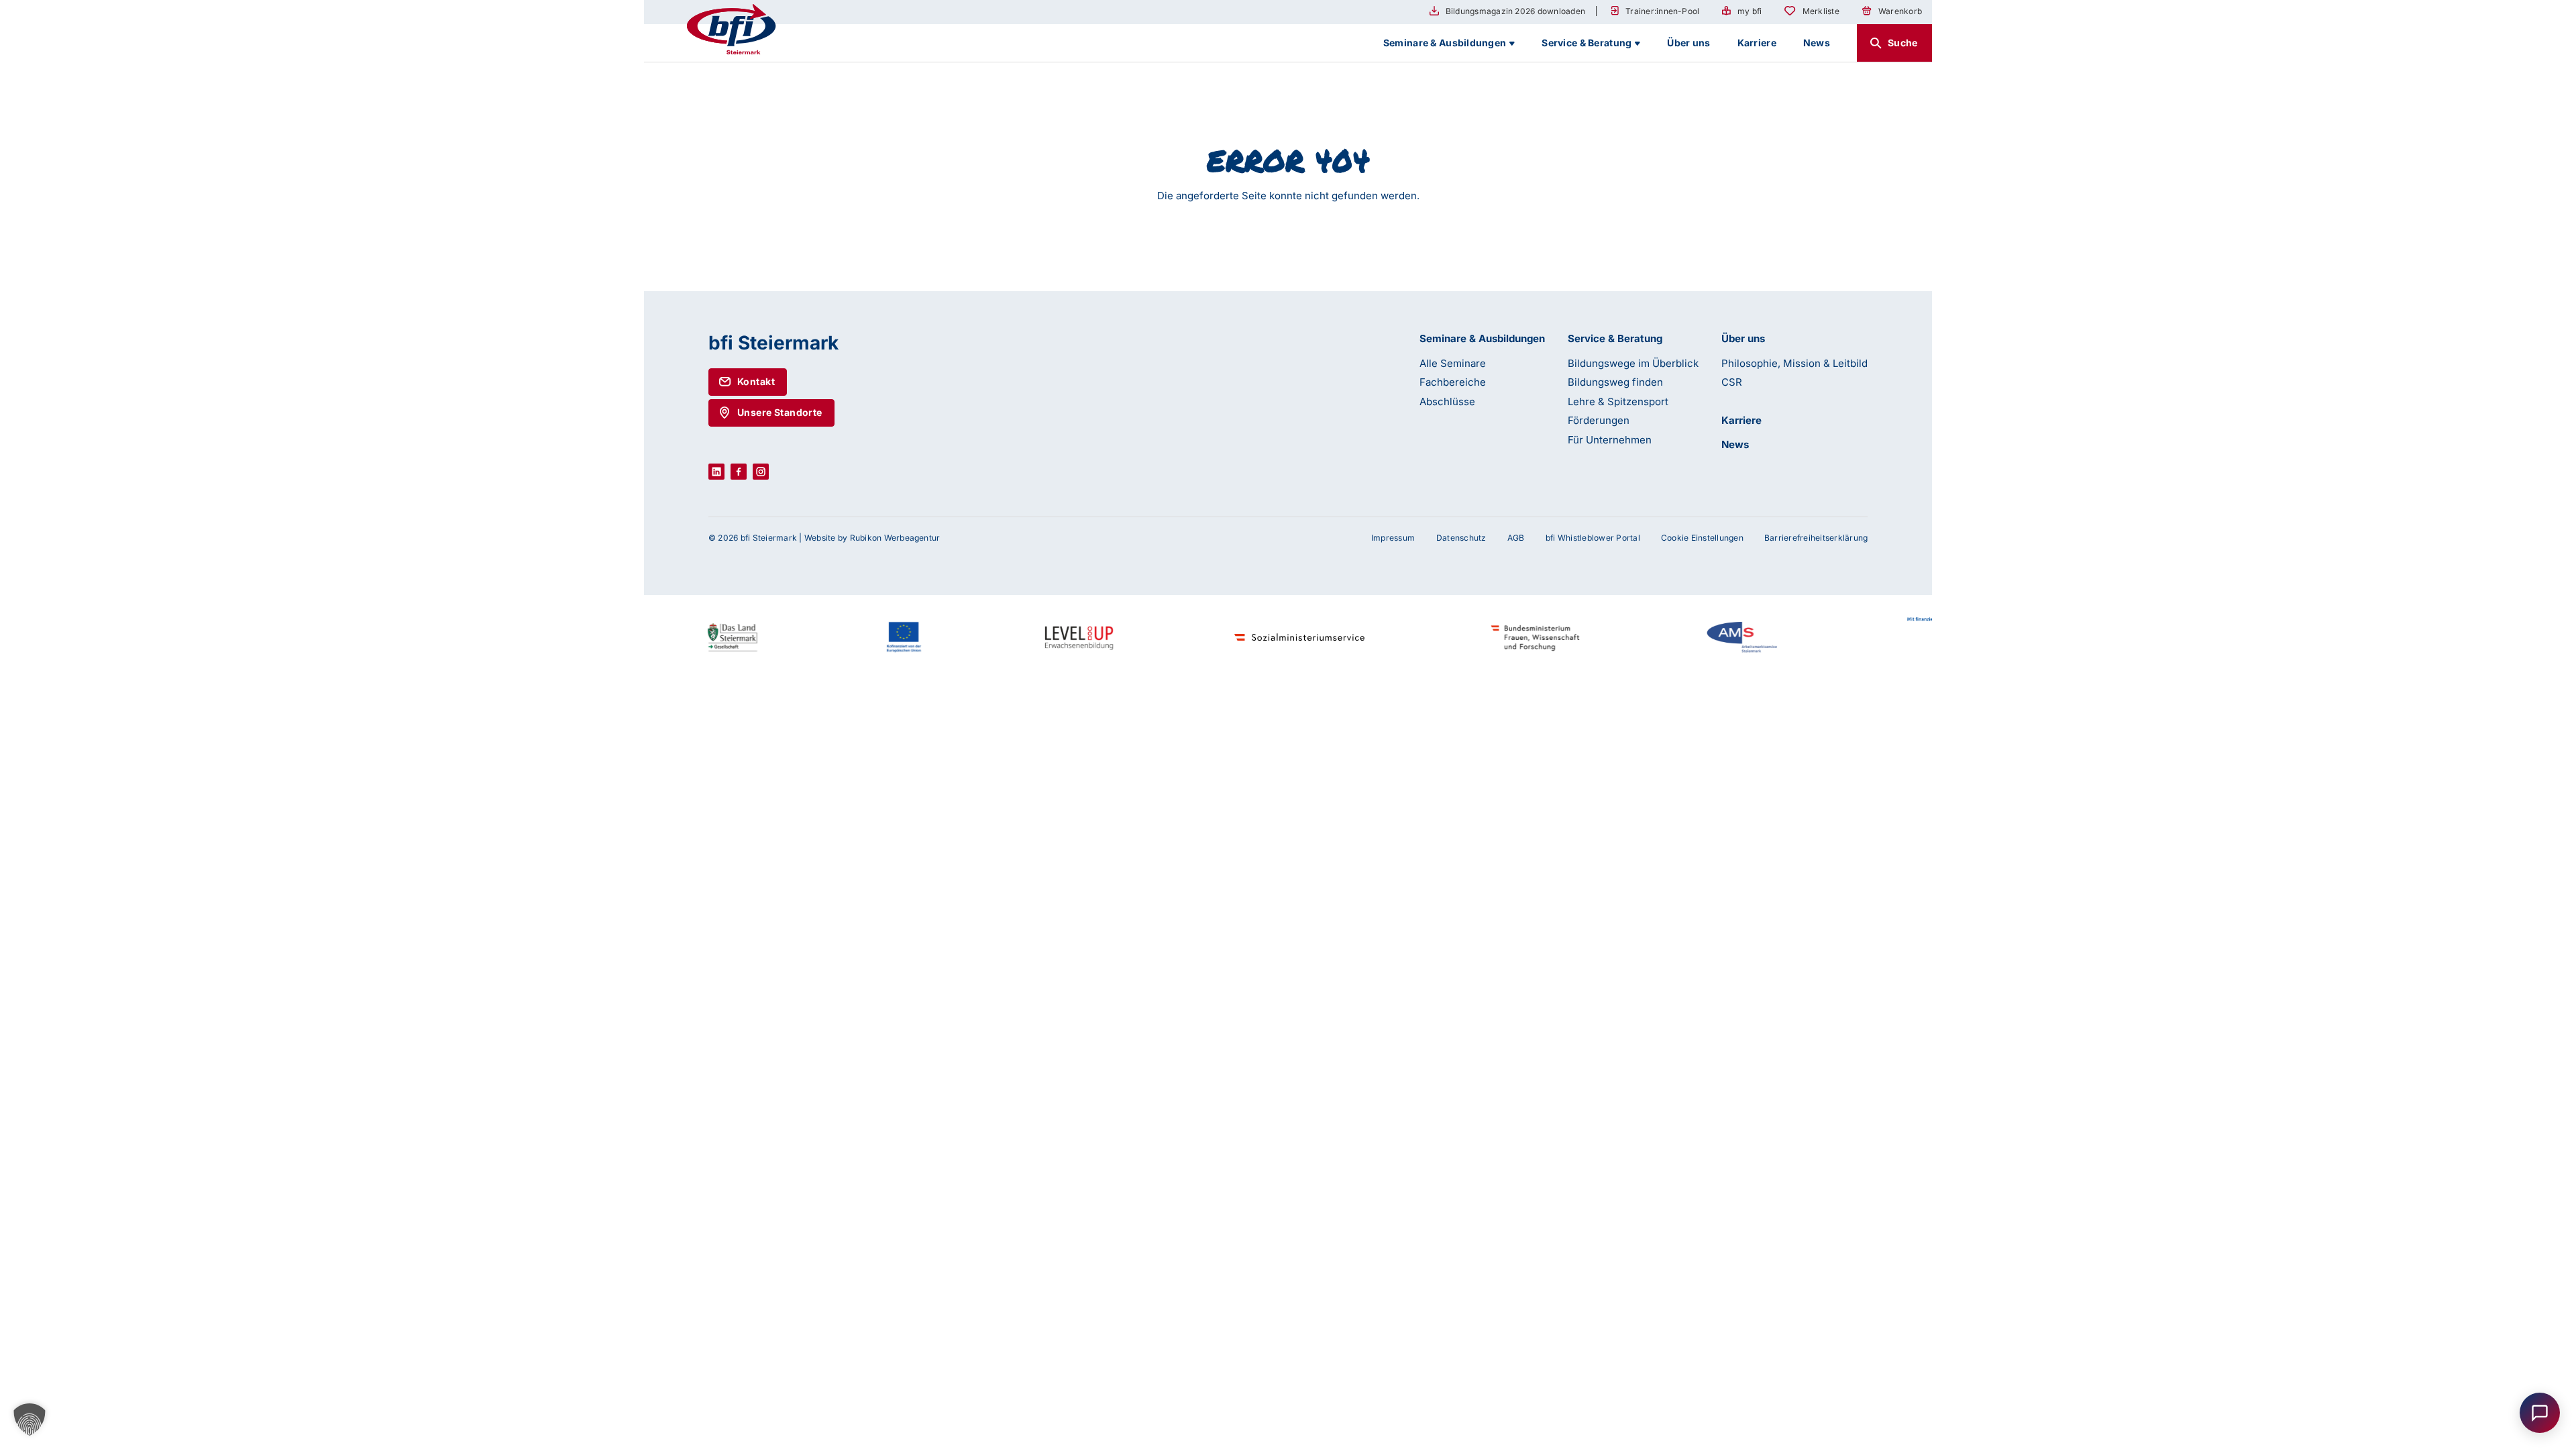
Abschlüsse (1447, 401)
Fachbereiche (1453, 382)
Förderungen (1599, 420)
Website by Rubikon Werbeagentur (872, 538)
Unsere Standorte (780, 412)
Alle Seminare (1453, 363)
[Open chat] (2540, 1413)
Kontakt (756, 381)
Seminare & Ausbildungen (1482, 338)
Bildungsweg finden (1615, 382)
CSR (1732, 382)
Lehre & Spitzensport (1618, 401)
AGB (1516, 538)
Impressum (1393, 538)
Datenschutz (1461, 538)
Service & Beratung (1615, 338)
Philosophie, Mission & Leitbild (1794, 363)
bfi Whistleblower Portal (1593, 538)
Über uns (1743, 338)
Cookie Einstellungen (1702, 538)
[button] (30, 1419)
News (1735, 444)
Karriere (1741, 420)
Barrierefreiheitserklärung (1816, 538)
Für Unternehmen (1610, 440)
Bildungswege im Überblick (1633, 363)
